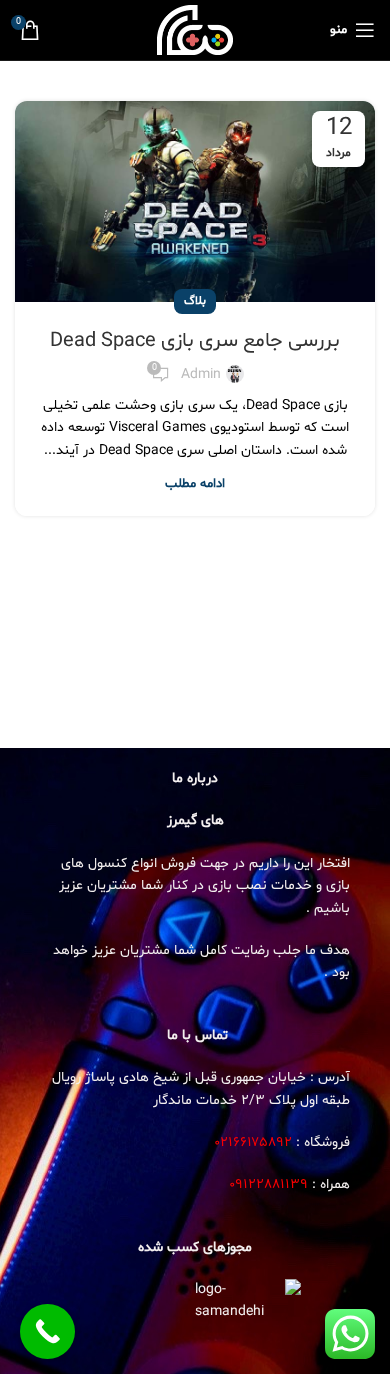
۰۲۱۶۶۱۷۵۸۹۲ (253, 1142)
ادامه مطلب (195, 484)
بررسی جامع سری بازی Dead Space (195, 341)
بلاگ (195, 301)
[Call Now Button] (47, 1331)
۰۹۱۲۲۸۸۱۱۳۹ (268, 1184)
